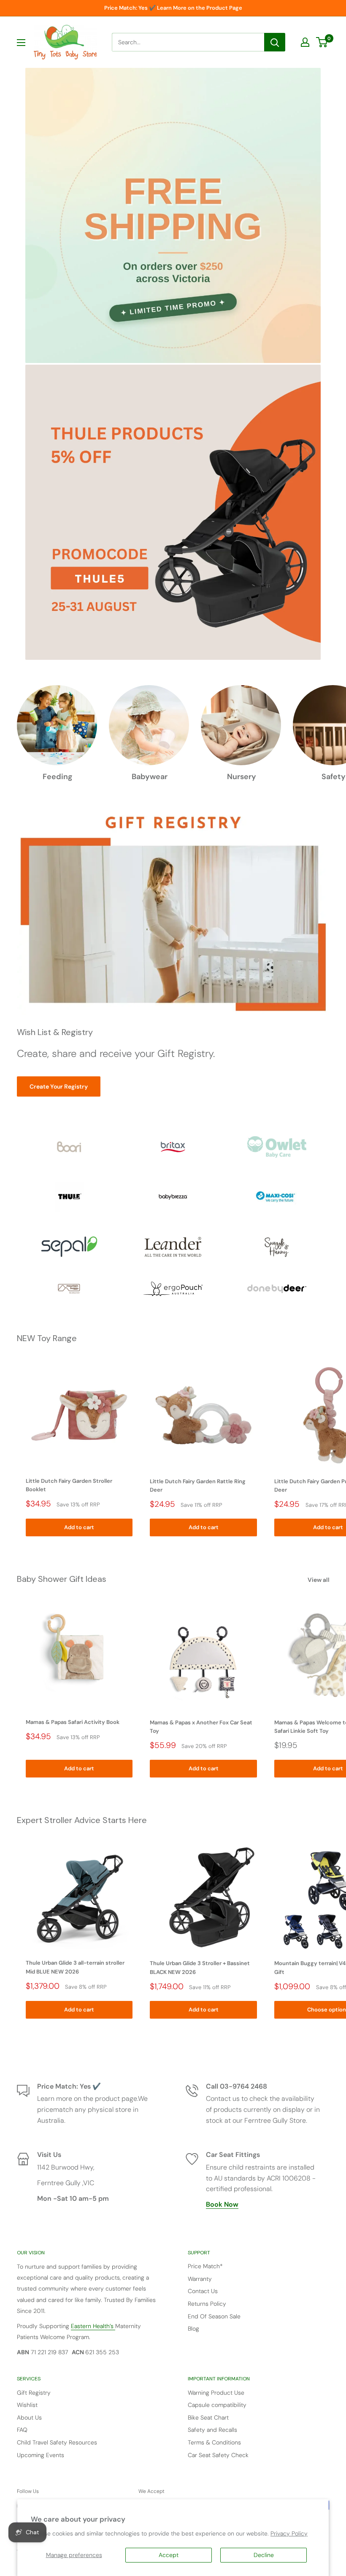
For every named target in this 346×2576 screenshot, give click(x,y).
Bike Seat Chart (208, 2417)
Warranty (200, 2279)
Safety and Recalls (212, 2430)
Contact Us (203, 2291)
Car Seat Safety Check (218, 2455)
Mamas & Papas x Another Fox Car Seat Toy (201, 1727)
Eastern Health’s (93, 2326)
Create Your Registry (59, 1086)
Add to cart (79, 1527)
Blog (193, 2329)
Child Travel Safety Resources (57, 2442)
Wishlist (27, 2405)
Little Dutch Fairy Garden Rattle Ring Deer (198, 1486)
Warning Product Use (216, 2393)
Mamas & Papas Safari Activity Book (73, 1722)
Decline (264, 2555)
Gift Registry (34, 2393)
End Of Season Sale (214, 2316)
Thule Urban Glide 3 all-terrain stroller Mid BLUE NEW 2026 (75, 1967)
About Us (29, 2417)
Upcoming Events (41, 2455)
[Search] (275, 42)
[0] (322, 42)
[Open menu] (21, 43)
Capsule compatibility (217, 2405)
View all (319, 1580)
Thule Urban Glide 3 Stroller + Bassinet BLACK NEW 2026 (200, 1967)
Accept (169, 2555)
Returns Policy (207, 2304)
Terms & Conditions (214, 2442)
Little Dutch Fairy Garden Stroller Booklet (69, 1485)
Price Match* (205, 2266)
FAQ (22, 2430)
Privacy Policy (289, 2533)
